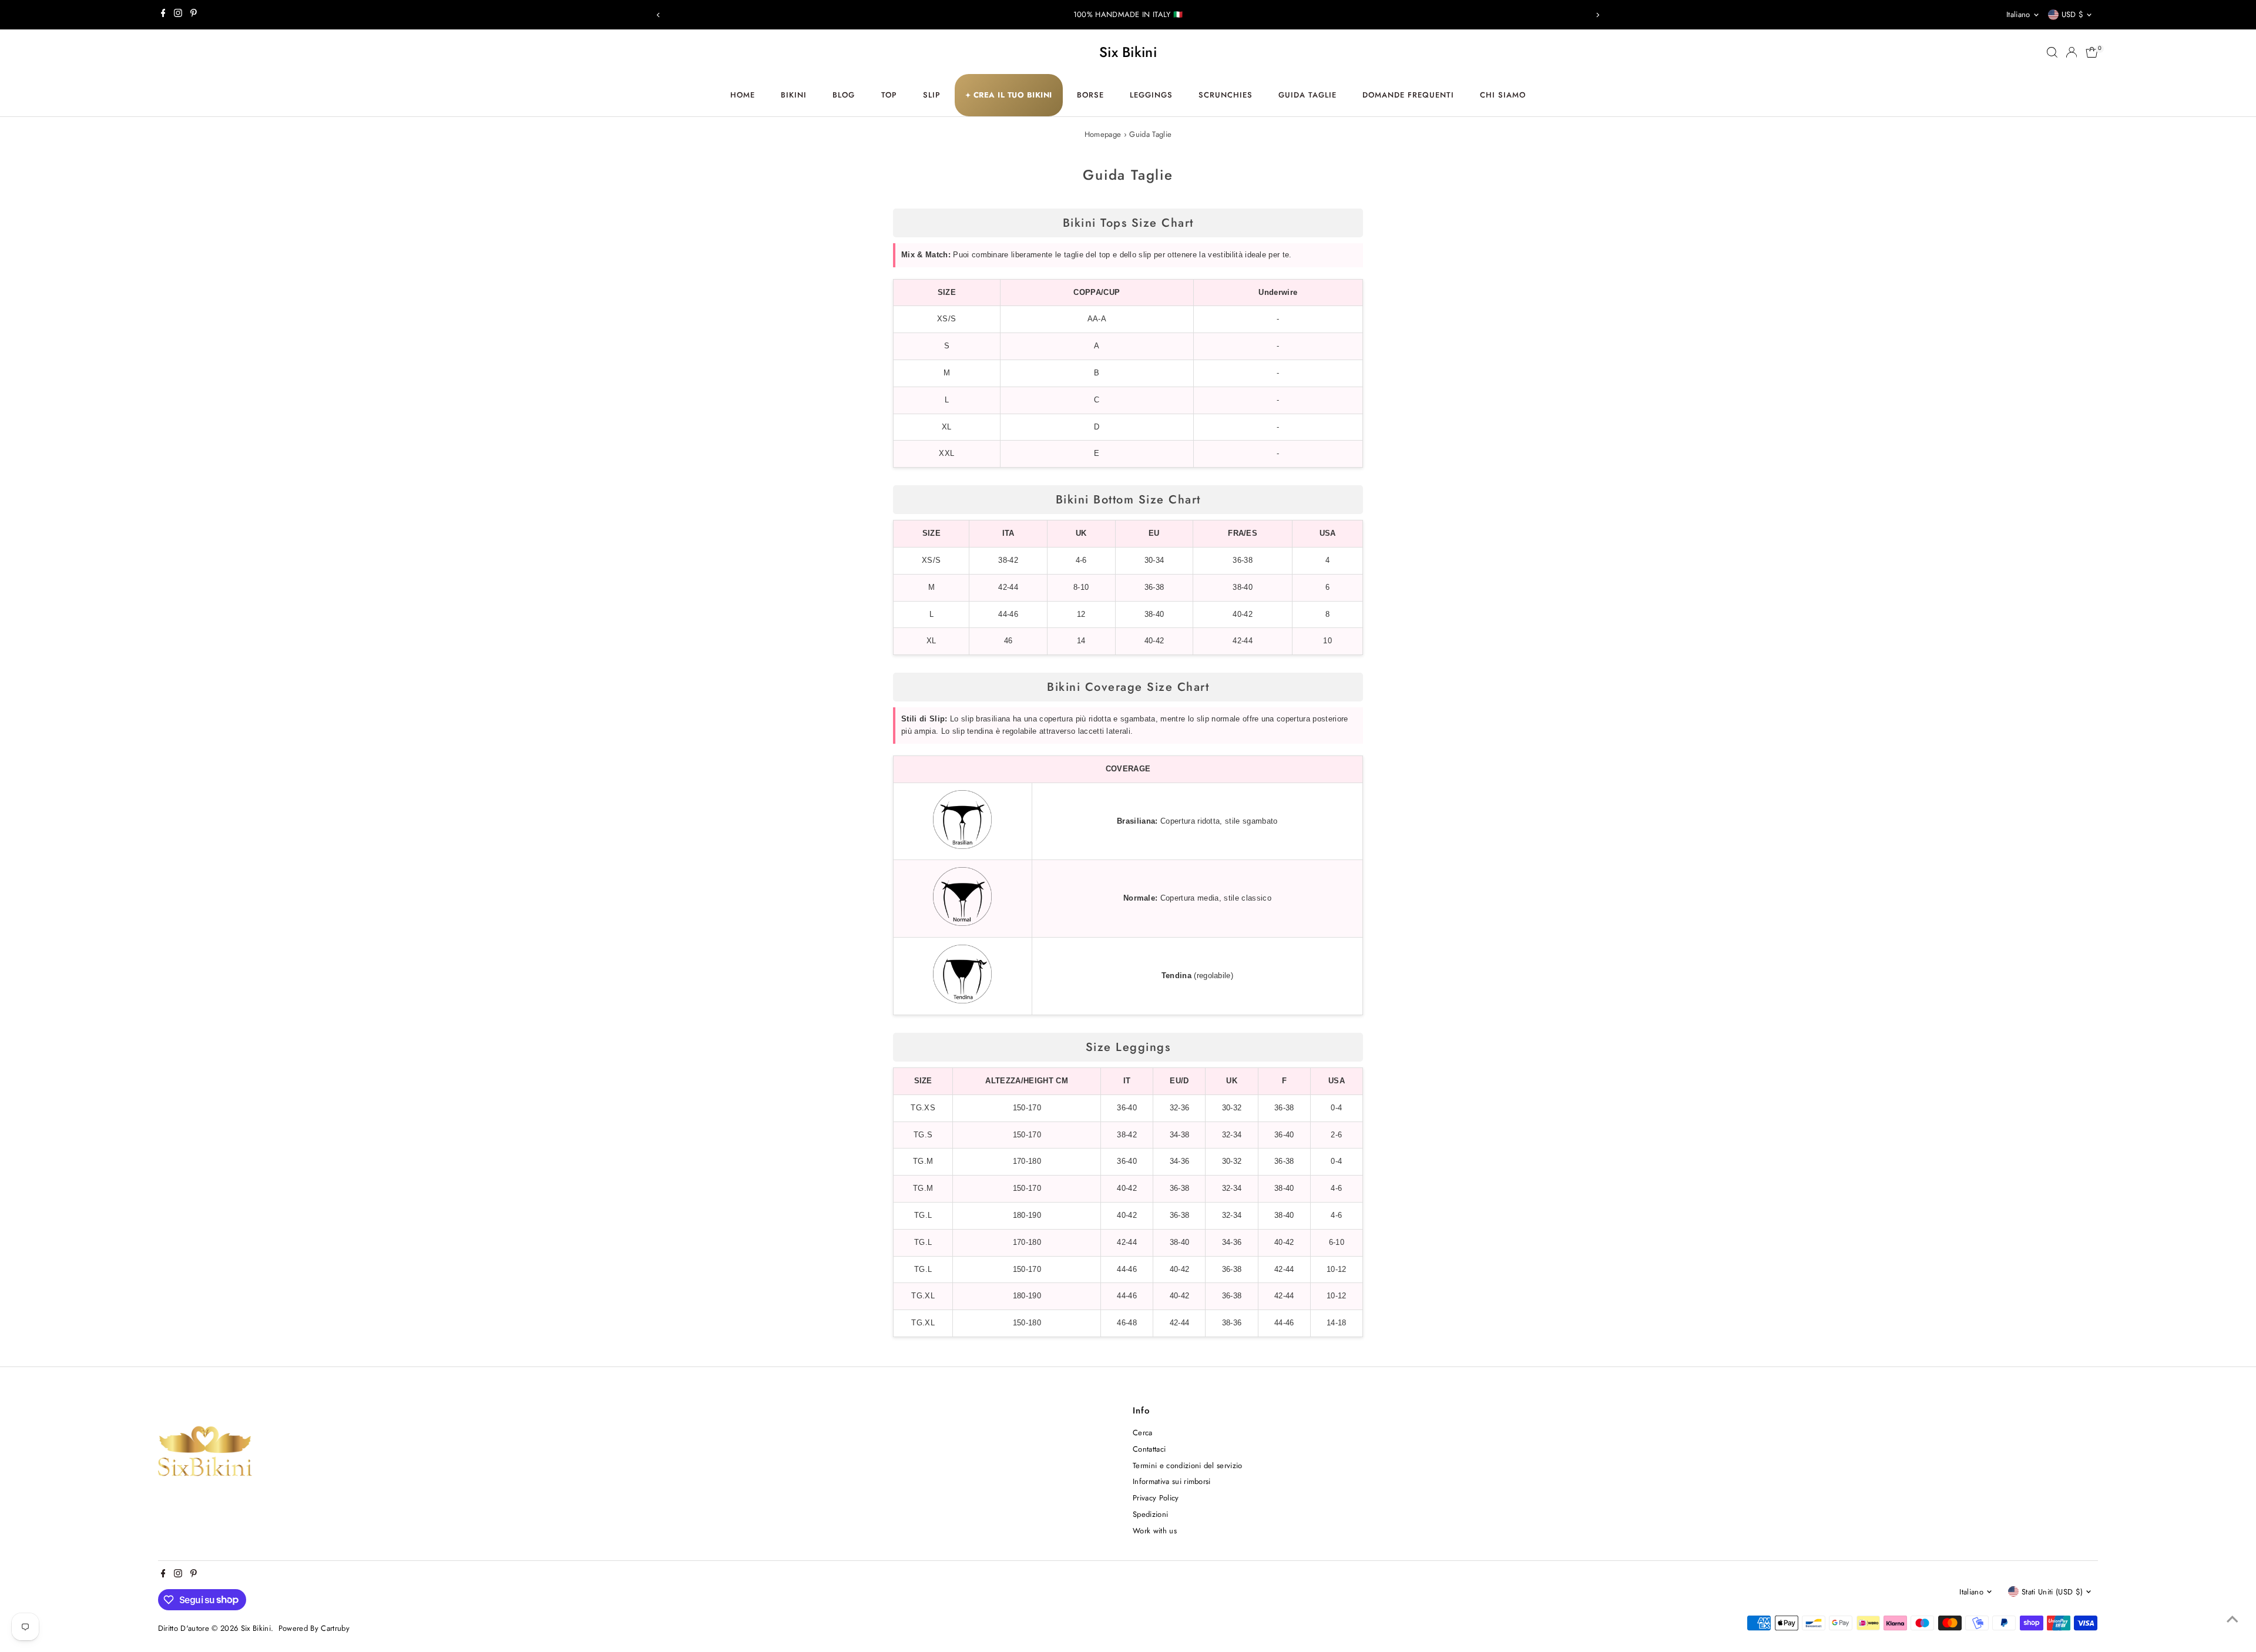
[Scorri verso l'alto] (2232, 1620)
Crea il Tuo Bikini (1009, 95)
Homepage (1103, 134)
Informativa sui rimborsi (1172, 1481)
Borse (1090, 95)
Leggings (1151, 95)
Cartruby (335, 1628)
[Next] (1598, 15)
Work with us (1155, 1531)
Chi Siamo (1503, 95)
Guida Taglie (1307, 95)
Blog (844, 95)
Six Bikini (1128, 52)
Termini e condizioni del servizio (1188, 1465)
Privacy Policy (1156, 1498)
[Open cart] (2092, 52)
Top (889, 95)
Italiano (2018, 14)
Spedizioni (1150, 1514)
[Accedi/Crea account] (2072, 52)
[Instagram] (178, 15)
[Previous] (658, 15)
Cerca (1143, 1433)
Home (743, 95)
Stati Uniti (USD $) (2052, 1592)
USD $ (2073, 14)
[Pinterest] (194, 15)
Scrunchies (1226, 95)
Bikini (794, 95)
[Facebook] (163, 15)
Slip (932, 95)
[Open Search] (2052, 52)
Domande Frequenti (1408, 95)
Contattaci (1149, 1449)
